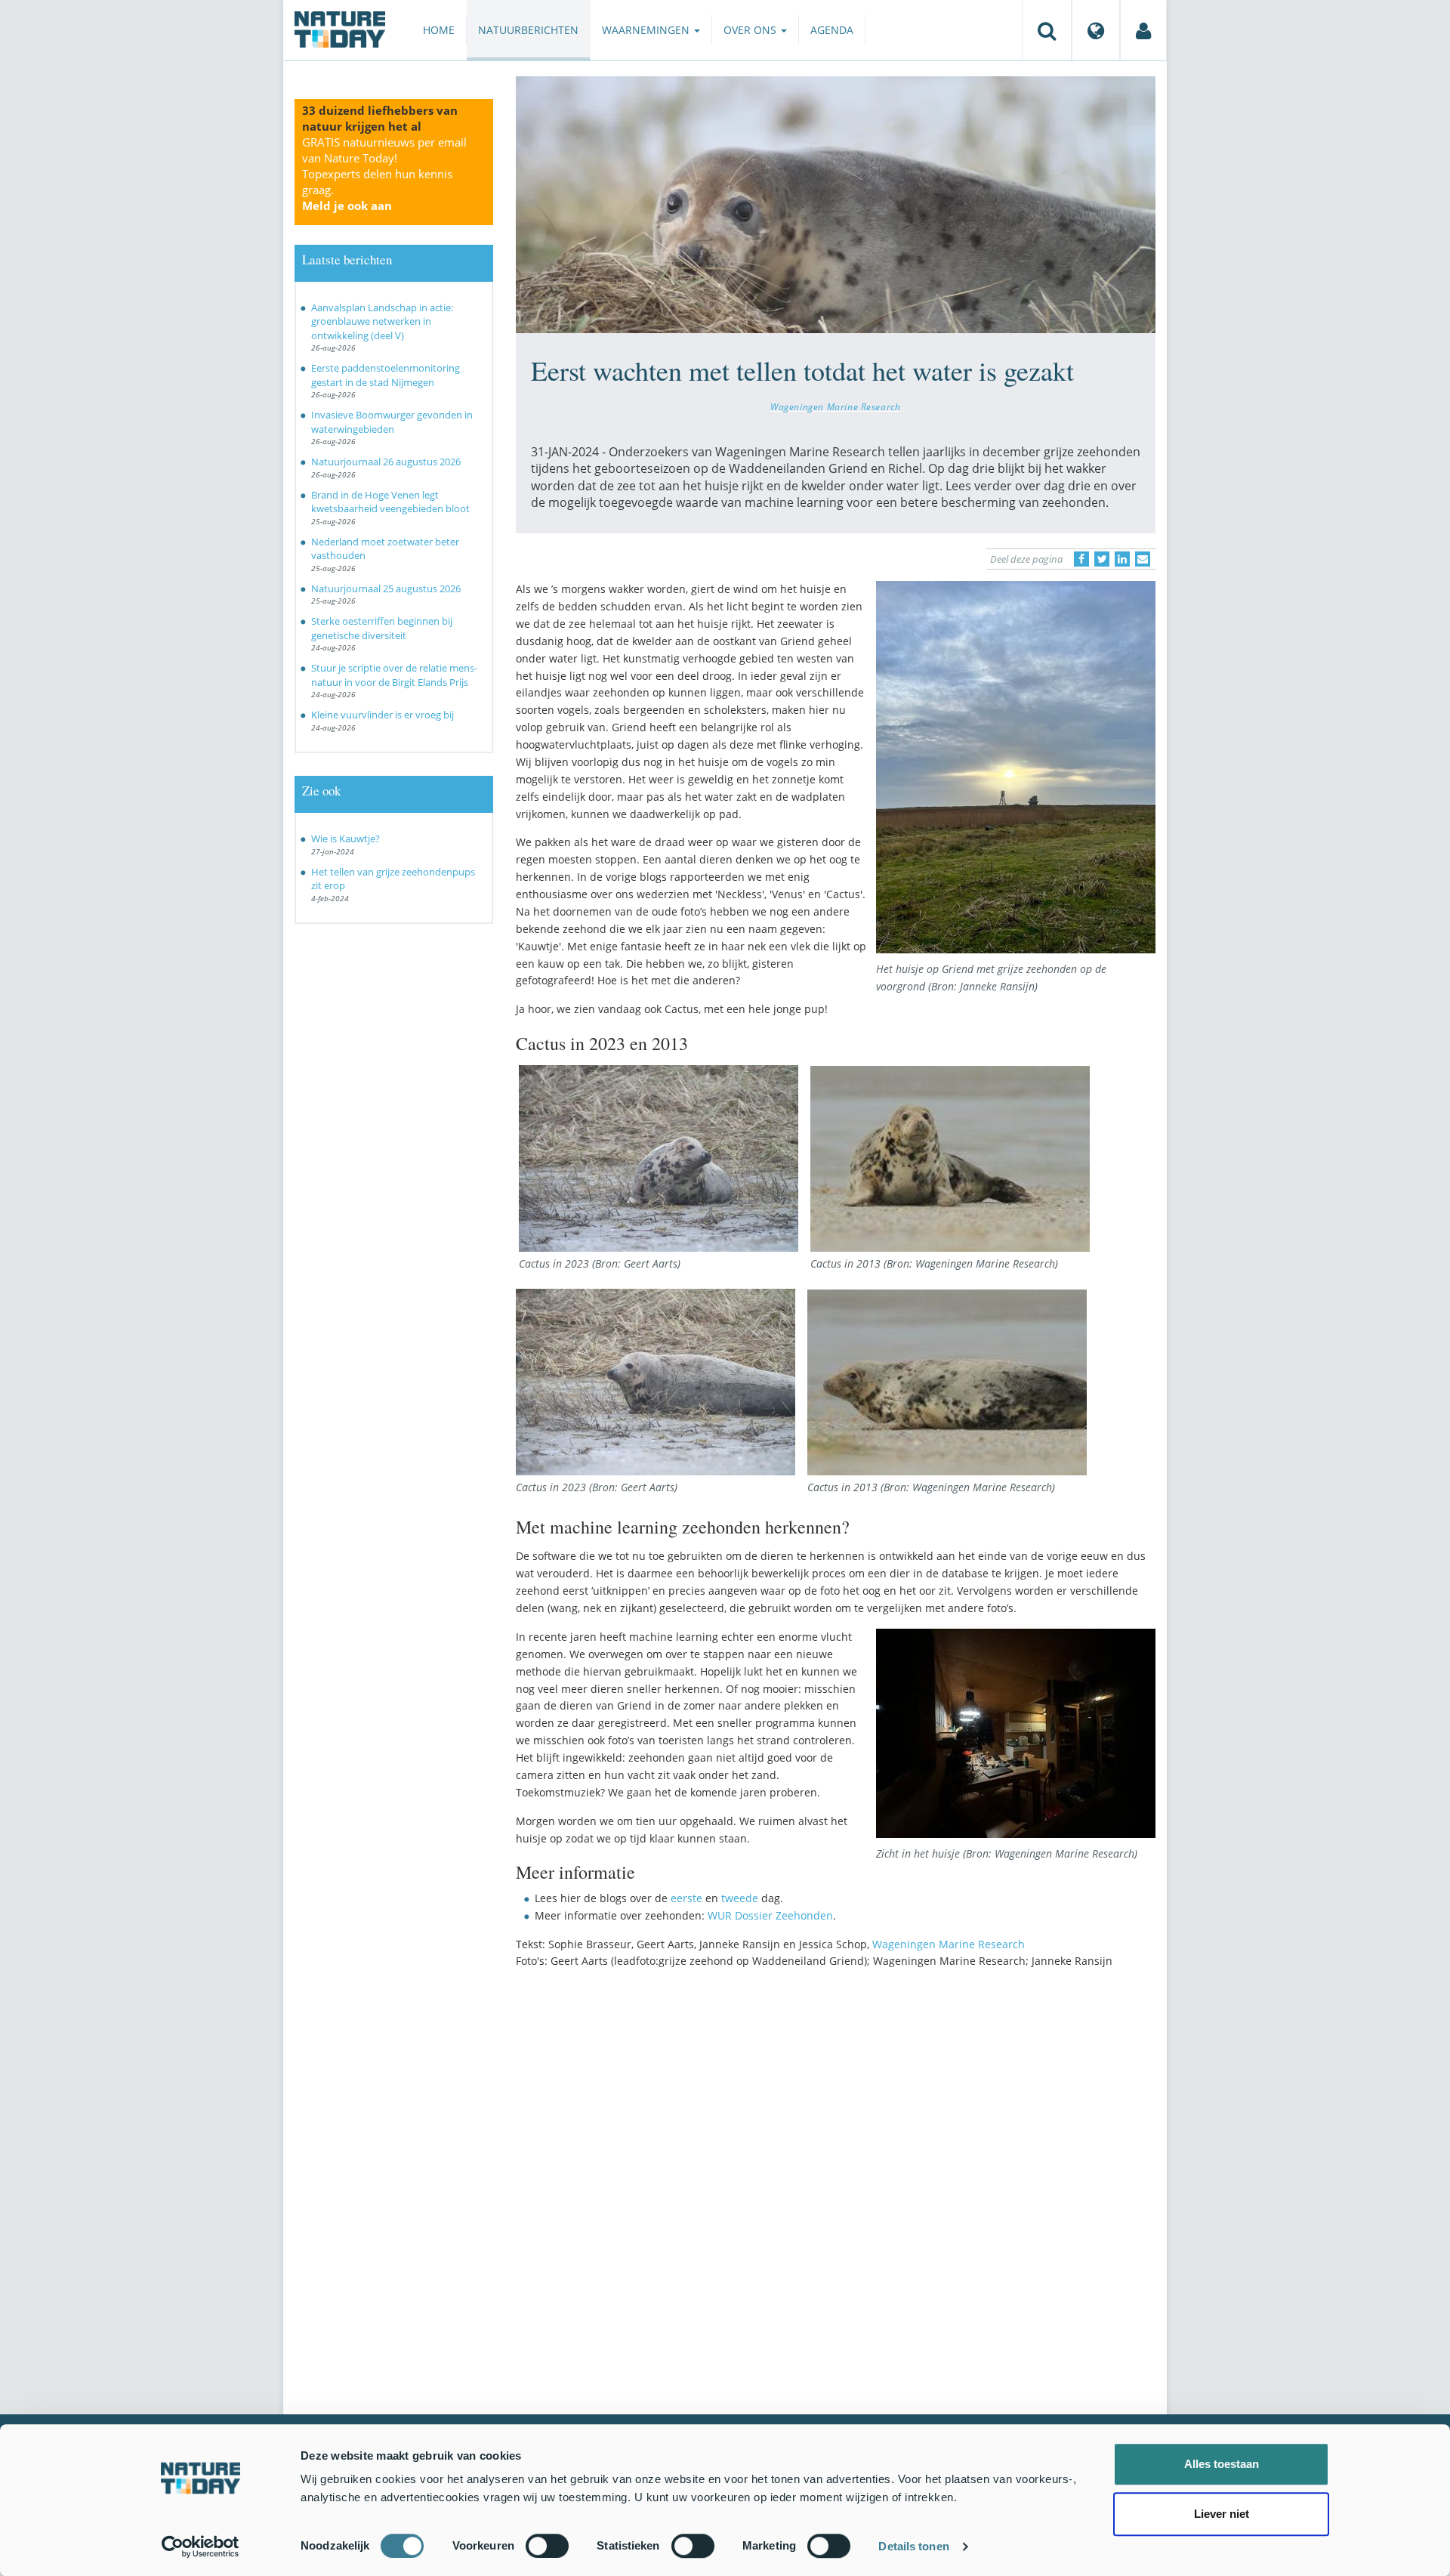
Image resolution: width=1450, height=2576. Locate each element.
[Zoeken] (1047, 30)
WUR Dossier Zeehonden (770, 1915)
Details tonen (913, 2546)
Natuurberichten (528, 30)
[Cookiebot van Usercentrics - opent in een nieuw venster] (201, 2547)
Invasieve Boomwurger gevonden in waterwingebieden (392, 422)
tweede (740, 1898)
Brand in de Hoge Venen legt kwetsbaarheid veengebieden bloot (390, 502)
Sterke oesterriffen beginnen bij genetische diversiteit (382, 628)
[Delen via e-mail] (1143, 559)
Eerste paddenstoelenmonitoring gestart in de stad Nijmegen (386, 375)
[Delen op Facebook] (1081, 559)
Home (439, 30)
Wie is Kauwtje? (346, 839)
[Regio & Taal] (1096, 30)
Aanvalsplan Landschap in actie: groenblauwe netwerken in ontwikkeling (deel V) (382, 321)
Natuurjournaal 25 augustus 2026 (386, 588)
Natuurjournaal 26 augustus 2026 (386, 462)
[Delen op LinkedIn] (1122, 559)
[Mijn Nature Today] (1143, 30)
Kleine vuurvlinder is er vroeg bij (383, 715)
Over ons (751, 30)
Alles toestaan (1222, 2464)
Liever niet (1222, 2514)
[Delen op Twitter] (1102, 559)
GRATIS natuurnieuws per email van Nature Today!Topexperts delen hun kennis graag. (384, 174)
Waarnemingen (647, 30)
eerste (686, 1898)
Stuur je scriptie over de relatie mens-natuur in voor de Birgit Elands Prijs (394, 675)
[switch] (547, 2546)
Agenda (832, 30)
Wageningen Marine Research (835, 406)
